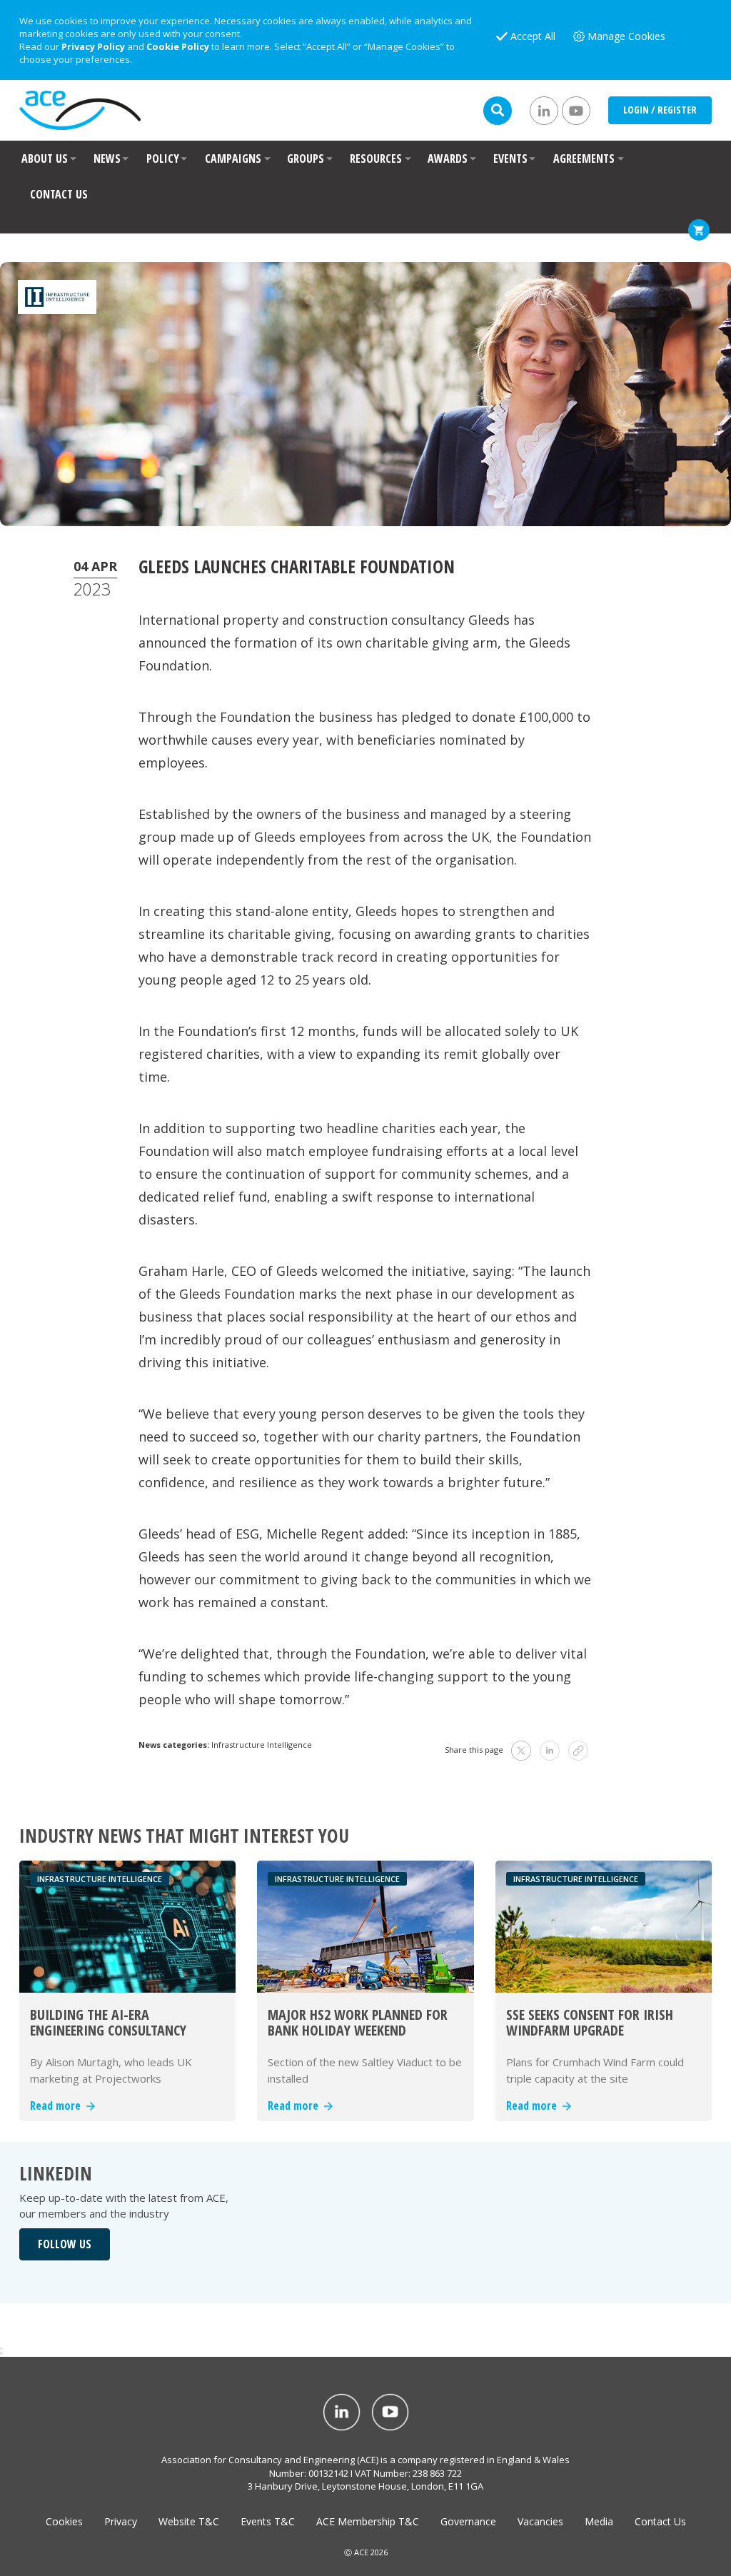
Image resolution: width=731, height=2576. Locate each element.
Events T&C (268, 2521)
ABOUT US (45, 159)
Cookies (64, 2521)
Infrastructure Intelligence (262, 1745)
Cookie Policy (178, 46)
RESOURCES (376, 159)
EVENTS (510, 159)
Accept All (533, 36)
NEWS (107, 159)
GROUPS (306, 159)
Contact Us (660, 2521)
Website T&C (189, 2521)
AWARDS (448, 159)
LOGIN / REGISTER (660, 110)
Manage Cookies (626, 36)
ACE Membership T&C (368, 2521)
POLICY (163, 159)
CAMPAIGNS (233, 159)
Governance (468, 2521)
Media (599, 2521)
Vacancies (540, 2521)
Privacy (121, 2521)
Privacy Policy (93, 46)
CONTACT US (59, 194)
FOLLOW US (65, 2244)
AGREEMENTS (584, 159)
